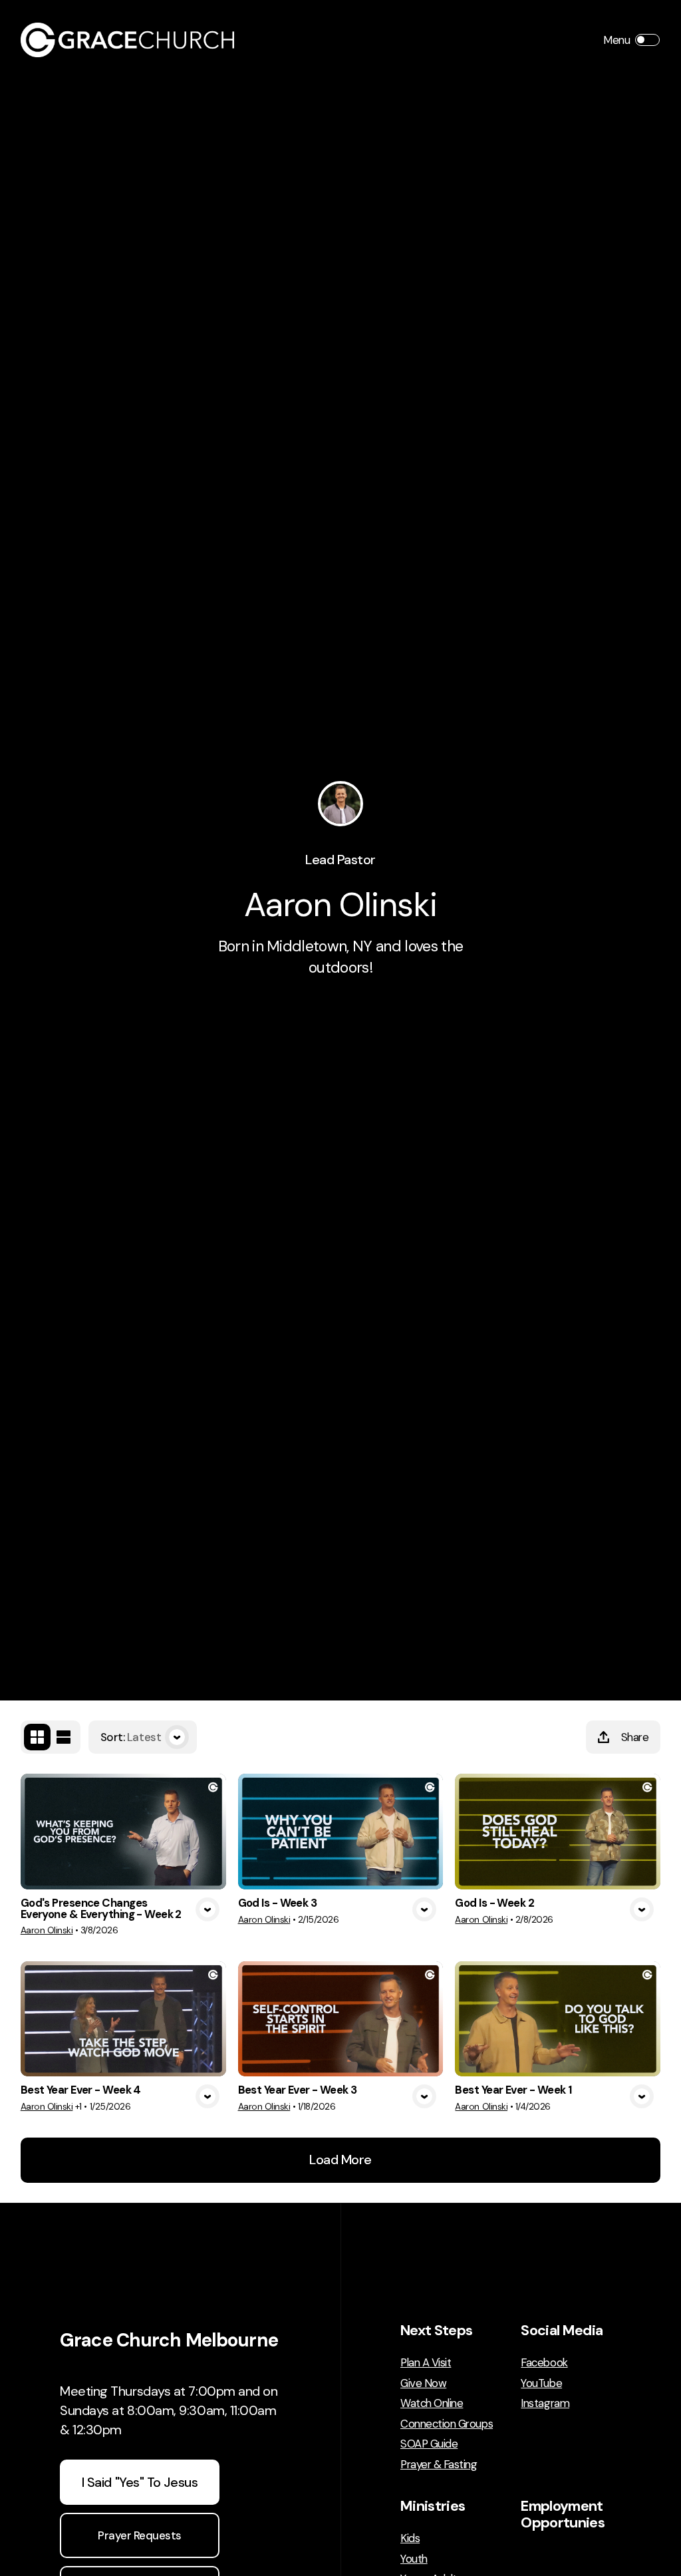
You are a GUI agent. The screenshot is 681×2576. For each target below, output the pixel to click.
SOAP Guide (429, 2444)
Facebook (544, 2363)
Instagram (545, 2403)
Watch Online (432, 2403)
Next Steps (436, 2331)
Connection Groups (447, 2424)
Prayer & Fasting (439, 2465)
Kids (410, 2538)
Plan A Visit (426, 2363)
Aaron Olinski (47, 1930)
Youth (414, 2559)
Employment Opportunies (563, 2514)
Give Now (423, 2383)
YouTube (541, 2383)
